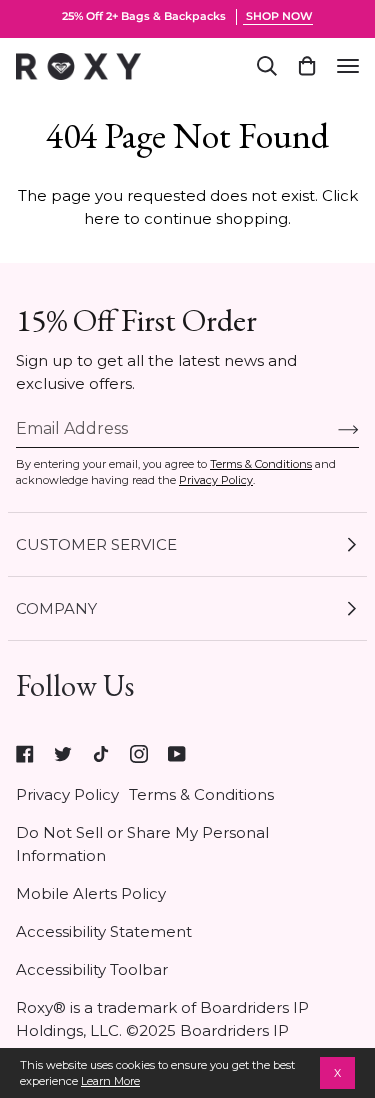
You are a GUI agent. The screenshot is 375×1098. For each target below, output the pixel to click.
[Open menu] (348, 66)
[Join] (332, 429)
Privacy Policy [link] (67, 794)
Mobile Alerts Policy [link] (91, 893)
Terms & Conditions (261, 464)
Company (56, 608)
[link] (25, 754)
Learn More (110, 1081)
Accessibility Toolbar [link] (92, 969)
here (102, 218)
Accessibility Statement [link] (104, 931)
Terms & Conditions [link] (201, 794)
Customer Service (96, 544)
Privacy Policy (216, 480)
